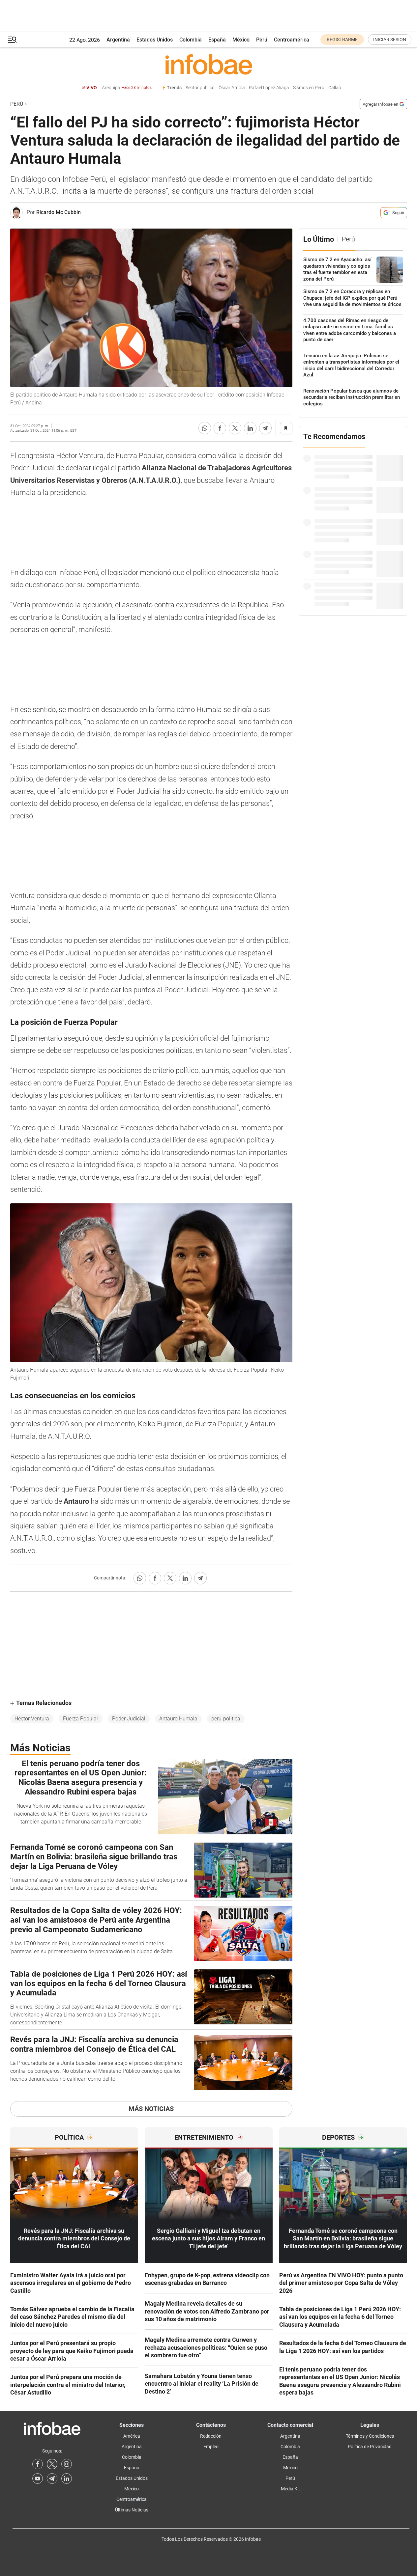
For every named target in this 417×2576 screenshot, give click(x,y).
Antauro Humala (178, 1719)
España (217, 40)
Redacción (211, 2436)
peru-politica (226, 1719)
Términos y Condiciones (370, 2436)
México (241, 40)
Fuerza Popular (81, 1719)
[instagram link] (67, 2464)
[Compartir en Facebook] (220, 428)
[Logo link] (209, 64)
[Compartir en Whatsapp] (205, 428)
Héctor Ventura (32, 1719)
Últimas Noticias (132, 2510)
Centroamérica (292, 40)
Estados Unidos (155, 40)
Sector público (200, 88)
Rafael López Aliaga (269, 88)
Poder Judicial (129, 1719)
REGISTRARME (342, 40)
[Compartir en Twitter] (235, 428)
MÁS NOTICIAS (151, 2109)
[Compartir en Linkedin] (250, 428)
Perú (262, 40)
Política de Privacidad (370, 2447)
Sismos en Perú (309, 88)
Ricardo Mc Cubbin (59, 212)
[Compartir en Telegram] (265, 428)
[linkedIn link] (67, 2479)
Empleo (211, 2447)
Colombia (191, 40)
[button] (12, 40)
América (132, 2436)
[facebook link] (38, 2464)
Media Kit (290, 2489)
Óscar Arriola (232, 88)
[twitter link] (52, 2464)
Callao (335, 88)
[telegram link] (52, 2479)
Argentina (118, 40)
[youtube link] (38, 2479)
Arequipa (127, 88)
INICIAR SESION (390, 40)
